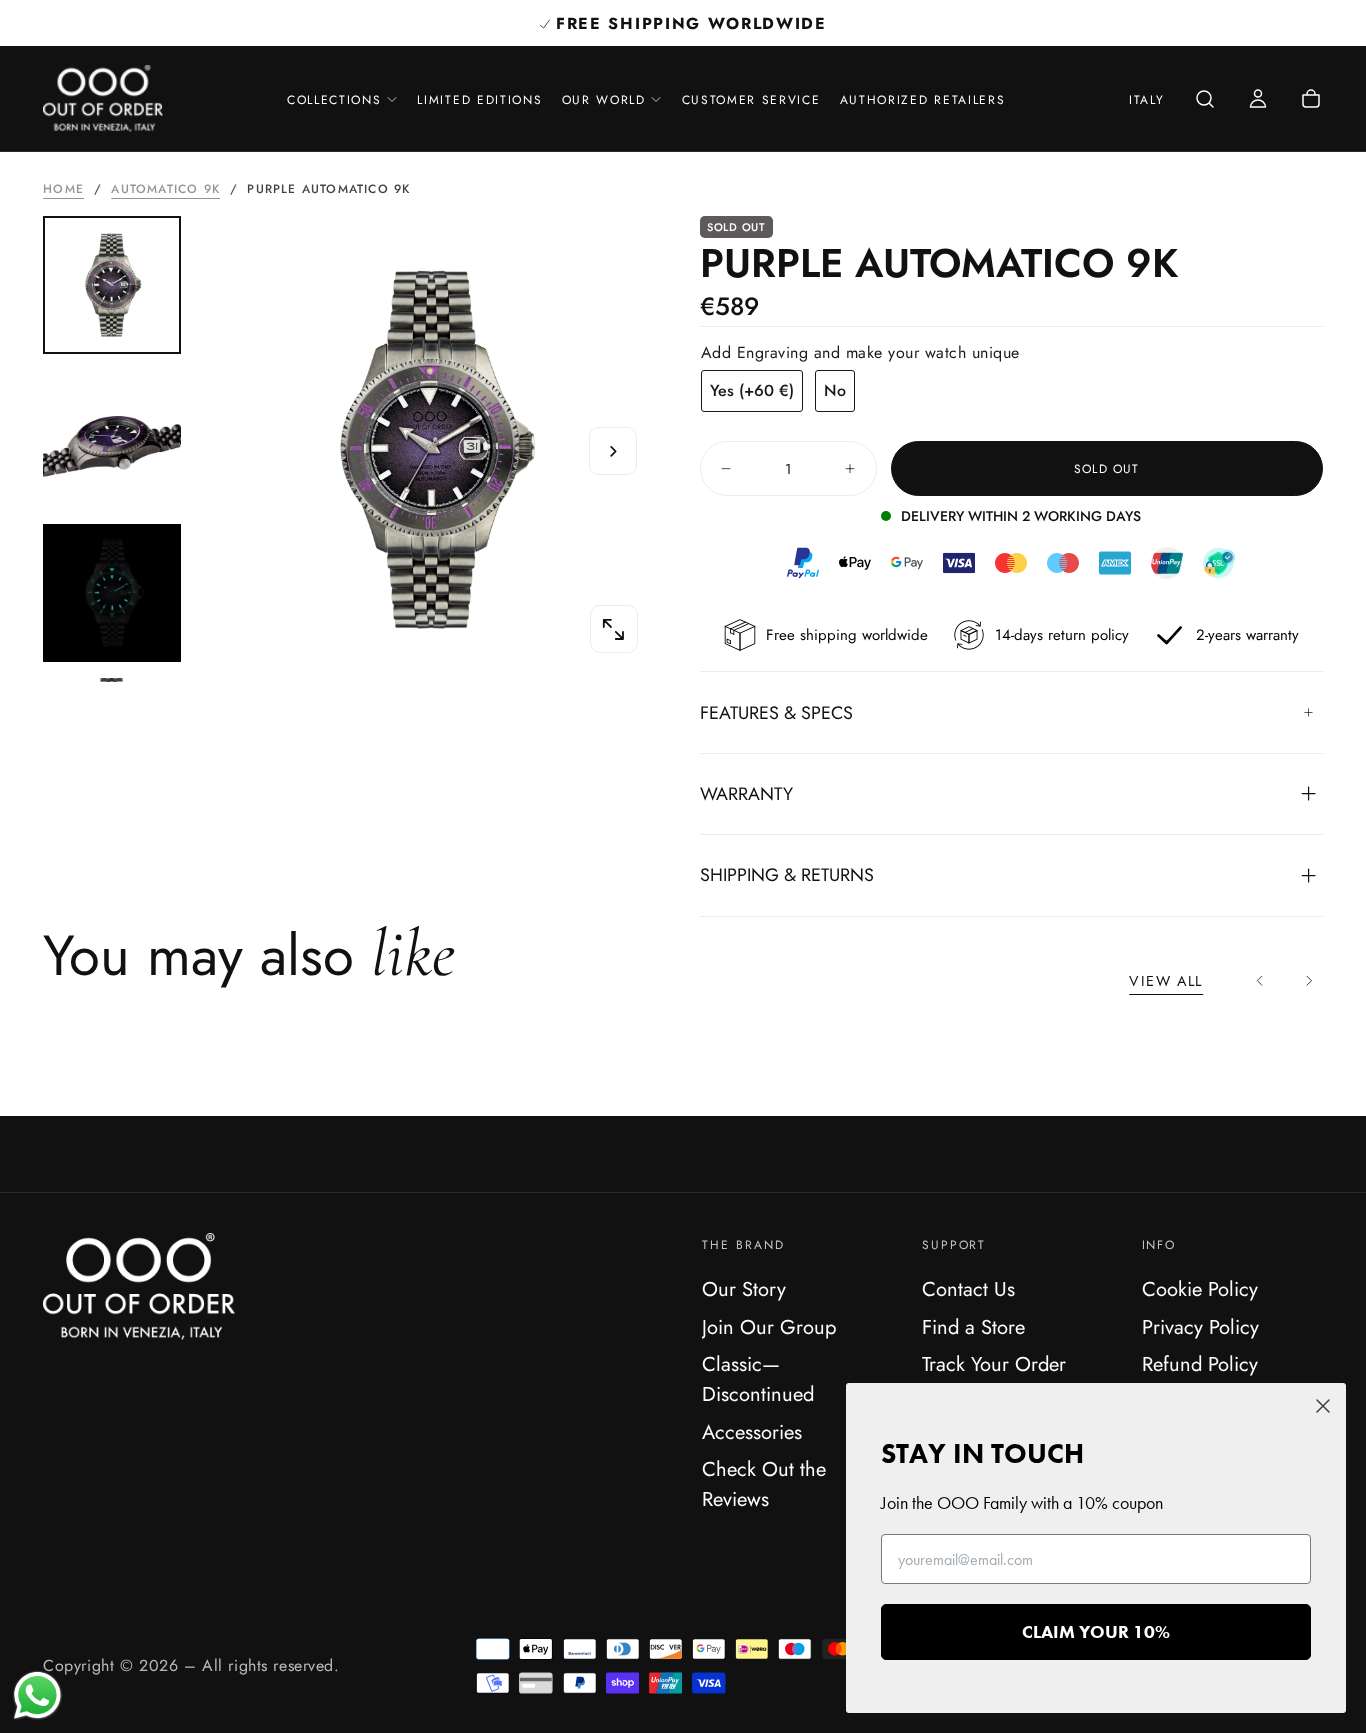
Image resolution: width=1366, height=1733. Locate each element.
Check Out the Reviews (764, 1484)
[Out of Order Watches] (139, 1286)
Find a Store (973, 1327)
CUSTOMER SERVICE (751, 100)
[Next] (1308, 981)
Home (63, 189)
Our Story (744, 1289)
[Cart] (1311, 100)
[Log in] (1258, 100)
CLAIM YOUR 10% (1096, 1631)
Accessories (752, 1432)
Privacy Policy (1200, 1327)
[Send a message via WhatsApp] (37, 1695)
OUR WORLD (604, 100)
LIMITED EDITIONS (479, 100)
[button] (1146, 101)
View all (1166, 981)
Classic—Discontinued (758, 1379)
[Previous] (1260, 981)
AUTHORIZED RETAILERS (923, 100)
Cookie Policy (1200, 1289)
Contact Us (968, 1289)
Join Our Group (769, 1327)
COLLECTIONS (334, 100)
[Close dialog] (1323, 1406)
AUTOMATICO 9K (165, 189)
